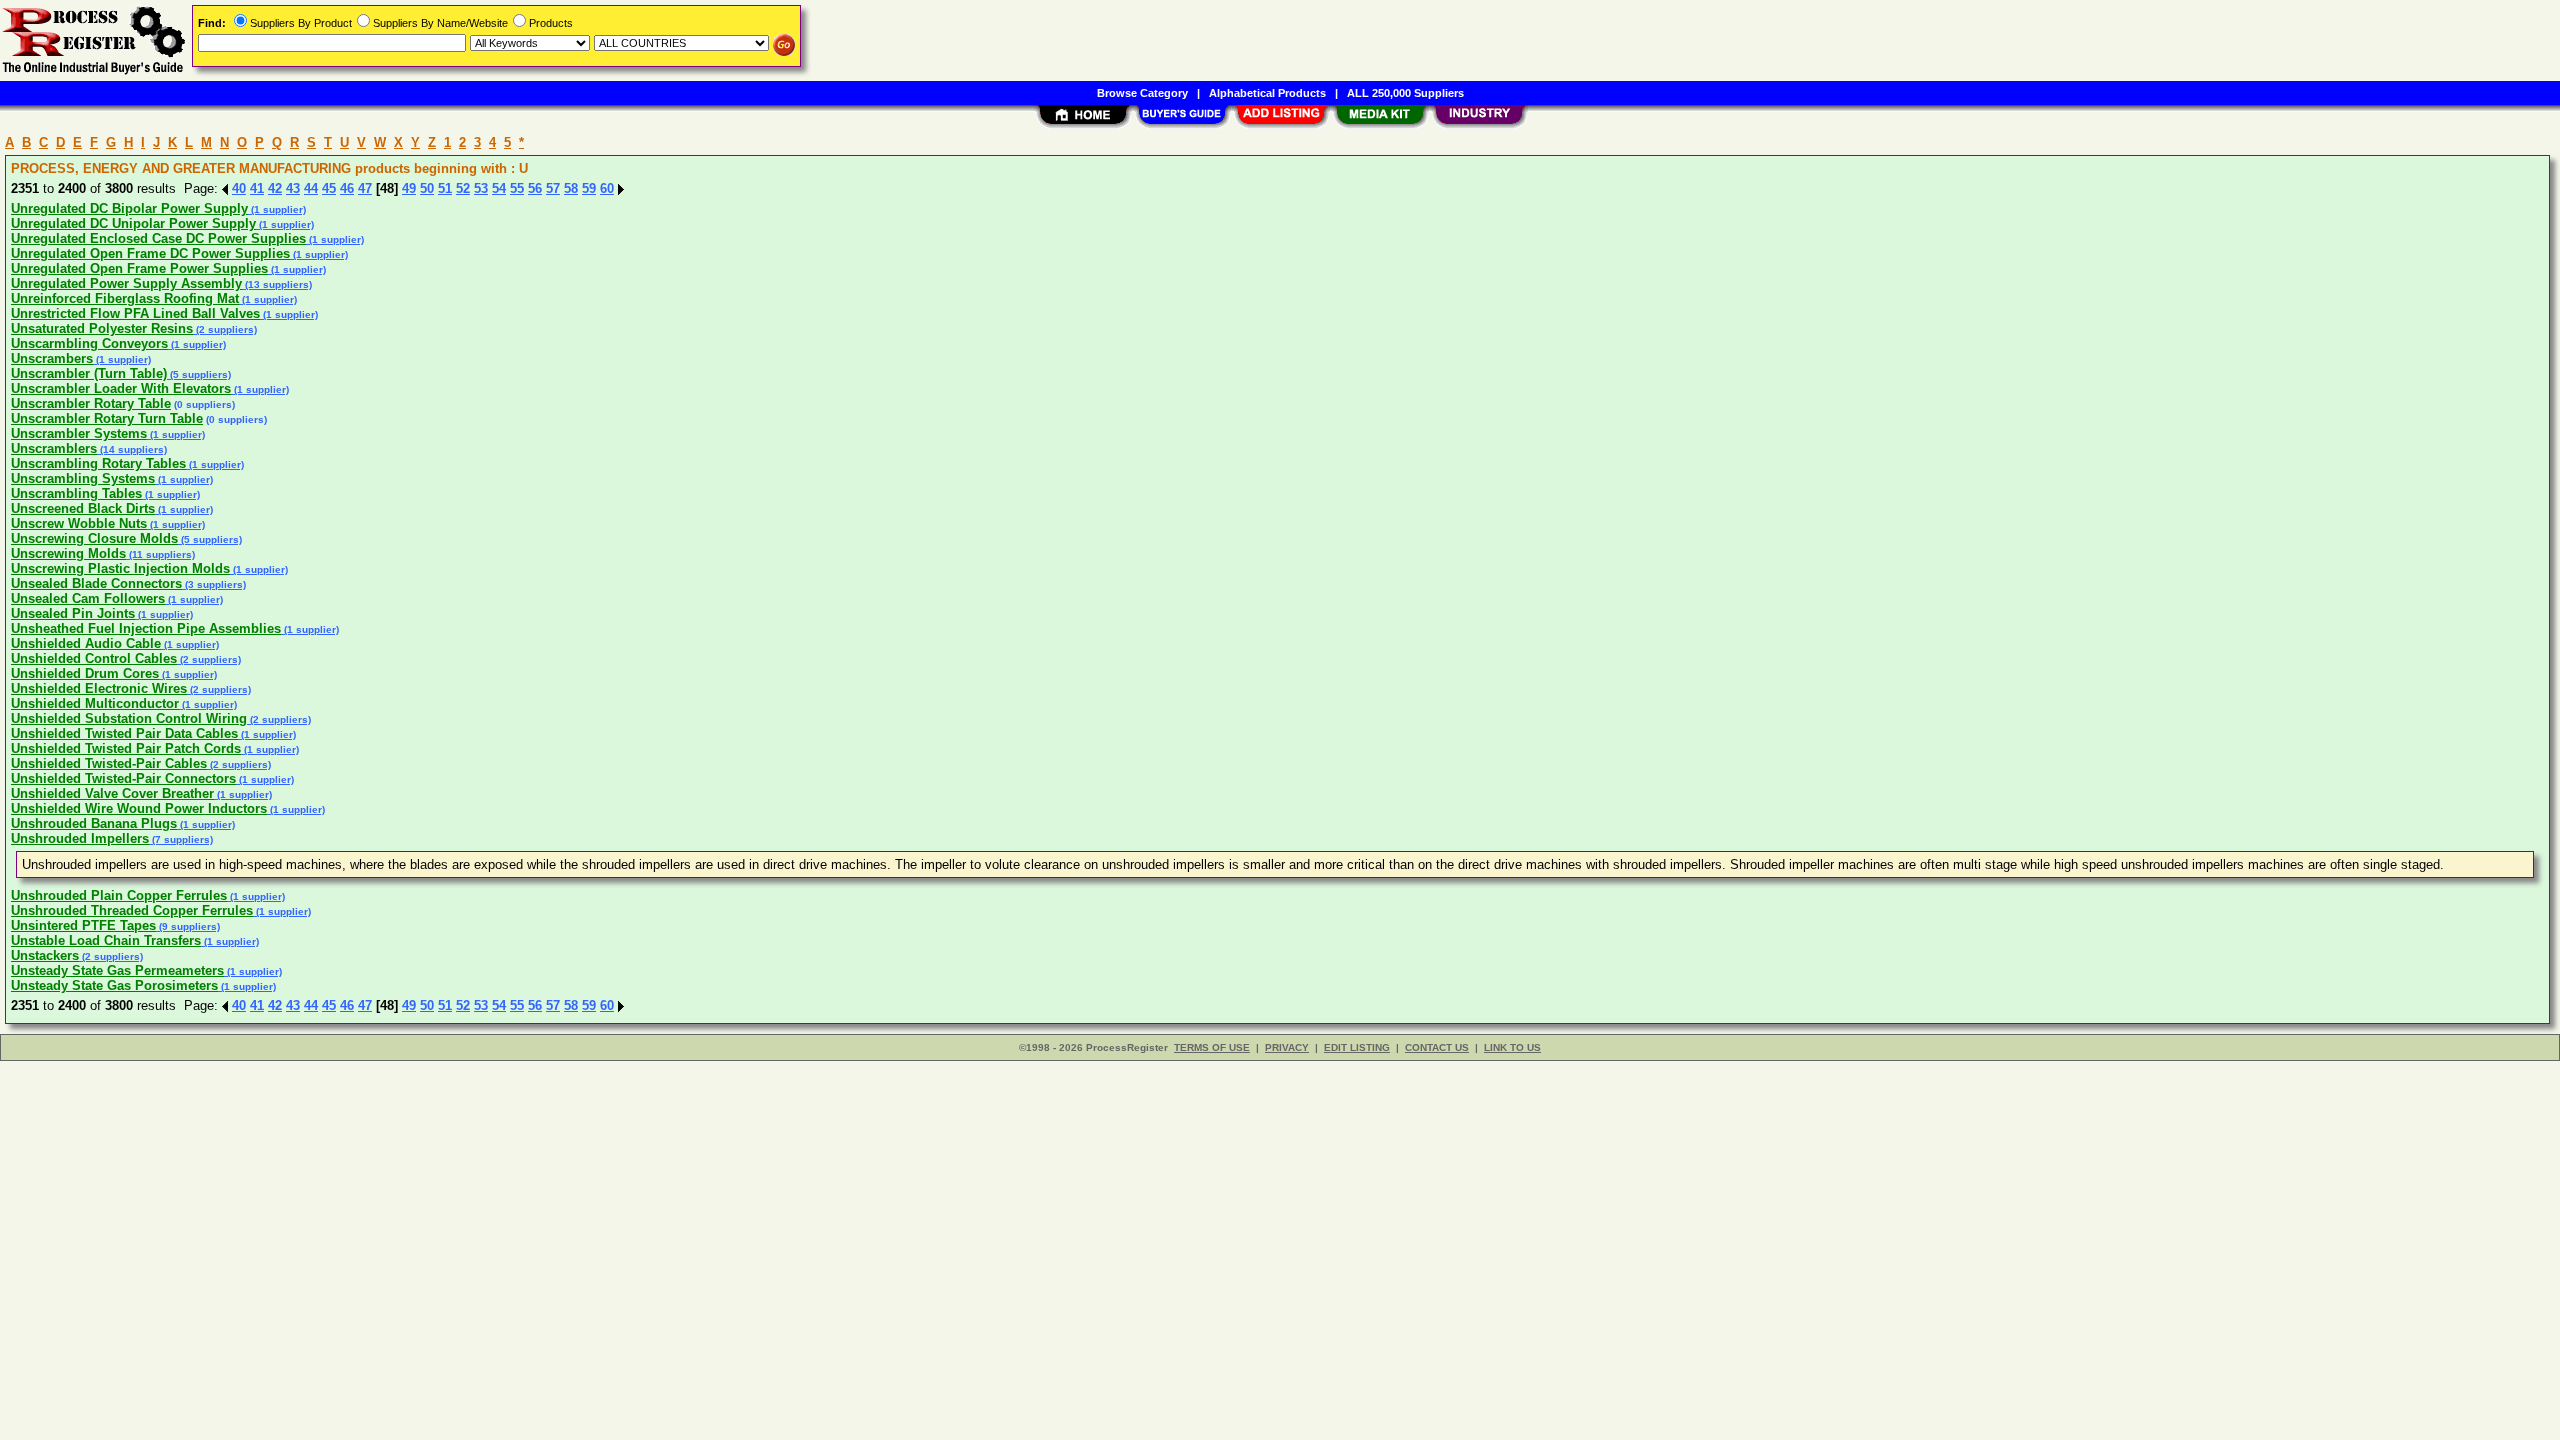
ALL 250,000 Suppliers (1405, 93)
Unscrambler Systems (79, 433)
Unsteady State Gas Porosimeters (114, 985)
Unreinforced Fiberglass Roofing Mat (125, 298)
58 (571, 188)
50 (427, 188)
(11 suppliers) (160, 554)
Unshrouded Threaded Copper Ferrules (132, 910)
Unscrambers (52, 358)
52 (463, 188)
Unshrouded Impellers (80, 838)
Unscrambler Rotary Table (91, 403)
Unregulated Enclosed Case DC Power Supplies (158, 238)
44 (311, 188)
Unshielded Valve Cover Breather (112, 793)
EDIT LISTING (1357, 1047)
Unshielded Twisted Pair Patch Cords (126, 748)
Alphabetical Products (1267, 93)
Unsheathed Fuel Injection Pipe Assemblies (146, 628)
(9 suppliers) (188, 926)
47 (365, 188)
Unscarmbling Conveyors (89, 343)
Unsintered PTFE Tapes (83, 925)
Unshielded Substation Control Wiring (129, 718)
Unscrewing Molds (68, 553)
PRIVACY (1287, 1047)
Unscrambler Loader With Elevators (121, 388)
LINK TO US (1512, 1047)
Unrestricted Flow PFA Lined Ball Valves (135, 313)
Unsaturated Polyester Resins (102, 328)
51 (445, 188)
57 (553, 188)
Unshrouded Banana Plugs (94, 823)
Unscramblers (54, 448)
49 (409, 188)
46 (347, 188)
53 (481, 188)
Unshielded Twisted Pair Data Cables (124, 733)
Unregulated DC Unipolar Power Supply (133, 223)
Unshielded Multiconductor (95, 703)
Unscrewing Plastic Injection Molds (120, 568)
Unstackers (45, 955)
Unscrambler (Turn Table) (89, 373)
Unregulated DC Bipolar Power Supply (129, 208)
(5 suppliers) (199, 374)
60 (607, 188)
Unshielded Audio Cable (86, 643)
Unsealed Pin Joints (73, 613)
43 (293, 188)
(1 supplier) (277, 209)
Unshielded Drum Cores (85, 673)
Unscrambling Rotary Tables (98, 463)
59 (589, 188)
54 (499, 188)
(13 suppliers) (277, 284)
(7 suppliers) (181, 839)
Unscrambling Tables (76, 493)
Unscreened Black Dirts (83, 508)
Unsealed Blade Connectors (96, 583)
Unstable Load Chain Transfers (106, 940)
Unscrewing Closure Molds (94, 538)
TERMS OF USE (1212, 1047)
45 (329, 188)
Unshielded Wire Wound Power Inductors (139, 808)
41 (257, 188)
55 (517, 188)
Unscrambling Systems (83, 478)
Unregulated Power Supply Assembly (126, 283)
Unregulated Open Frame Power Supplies (139, 268)
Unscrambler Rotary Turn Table (107, 418)
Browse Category (1142, 93)
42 (275, 188)
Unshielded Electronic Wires (99, 688)
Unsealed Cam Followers (88, 598)
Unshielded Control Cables (94, 658)
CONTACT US (1437, 1047)
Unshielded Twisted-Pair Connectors (123, 778)
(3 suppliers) (214, 584)
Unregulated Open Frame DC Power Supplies (150, 253)
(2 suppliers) (225, 329)
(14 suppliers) (132, 449)
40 (239, 188)
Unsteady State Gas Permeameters (117, 970)
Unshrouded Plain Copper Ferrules (119, 895)
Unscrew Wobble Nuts (79, 523)
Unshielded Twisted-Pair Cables (109, 763)
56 (535, 188)
